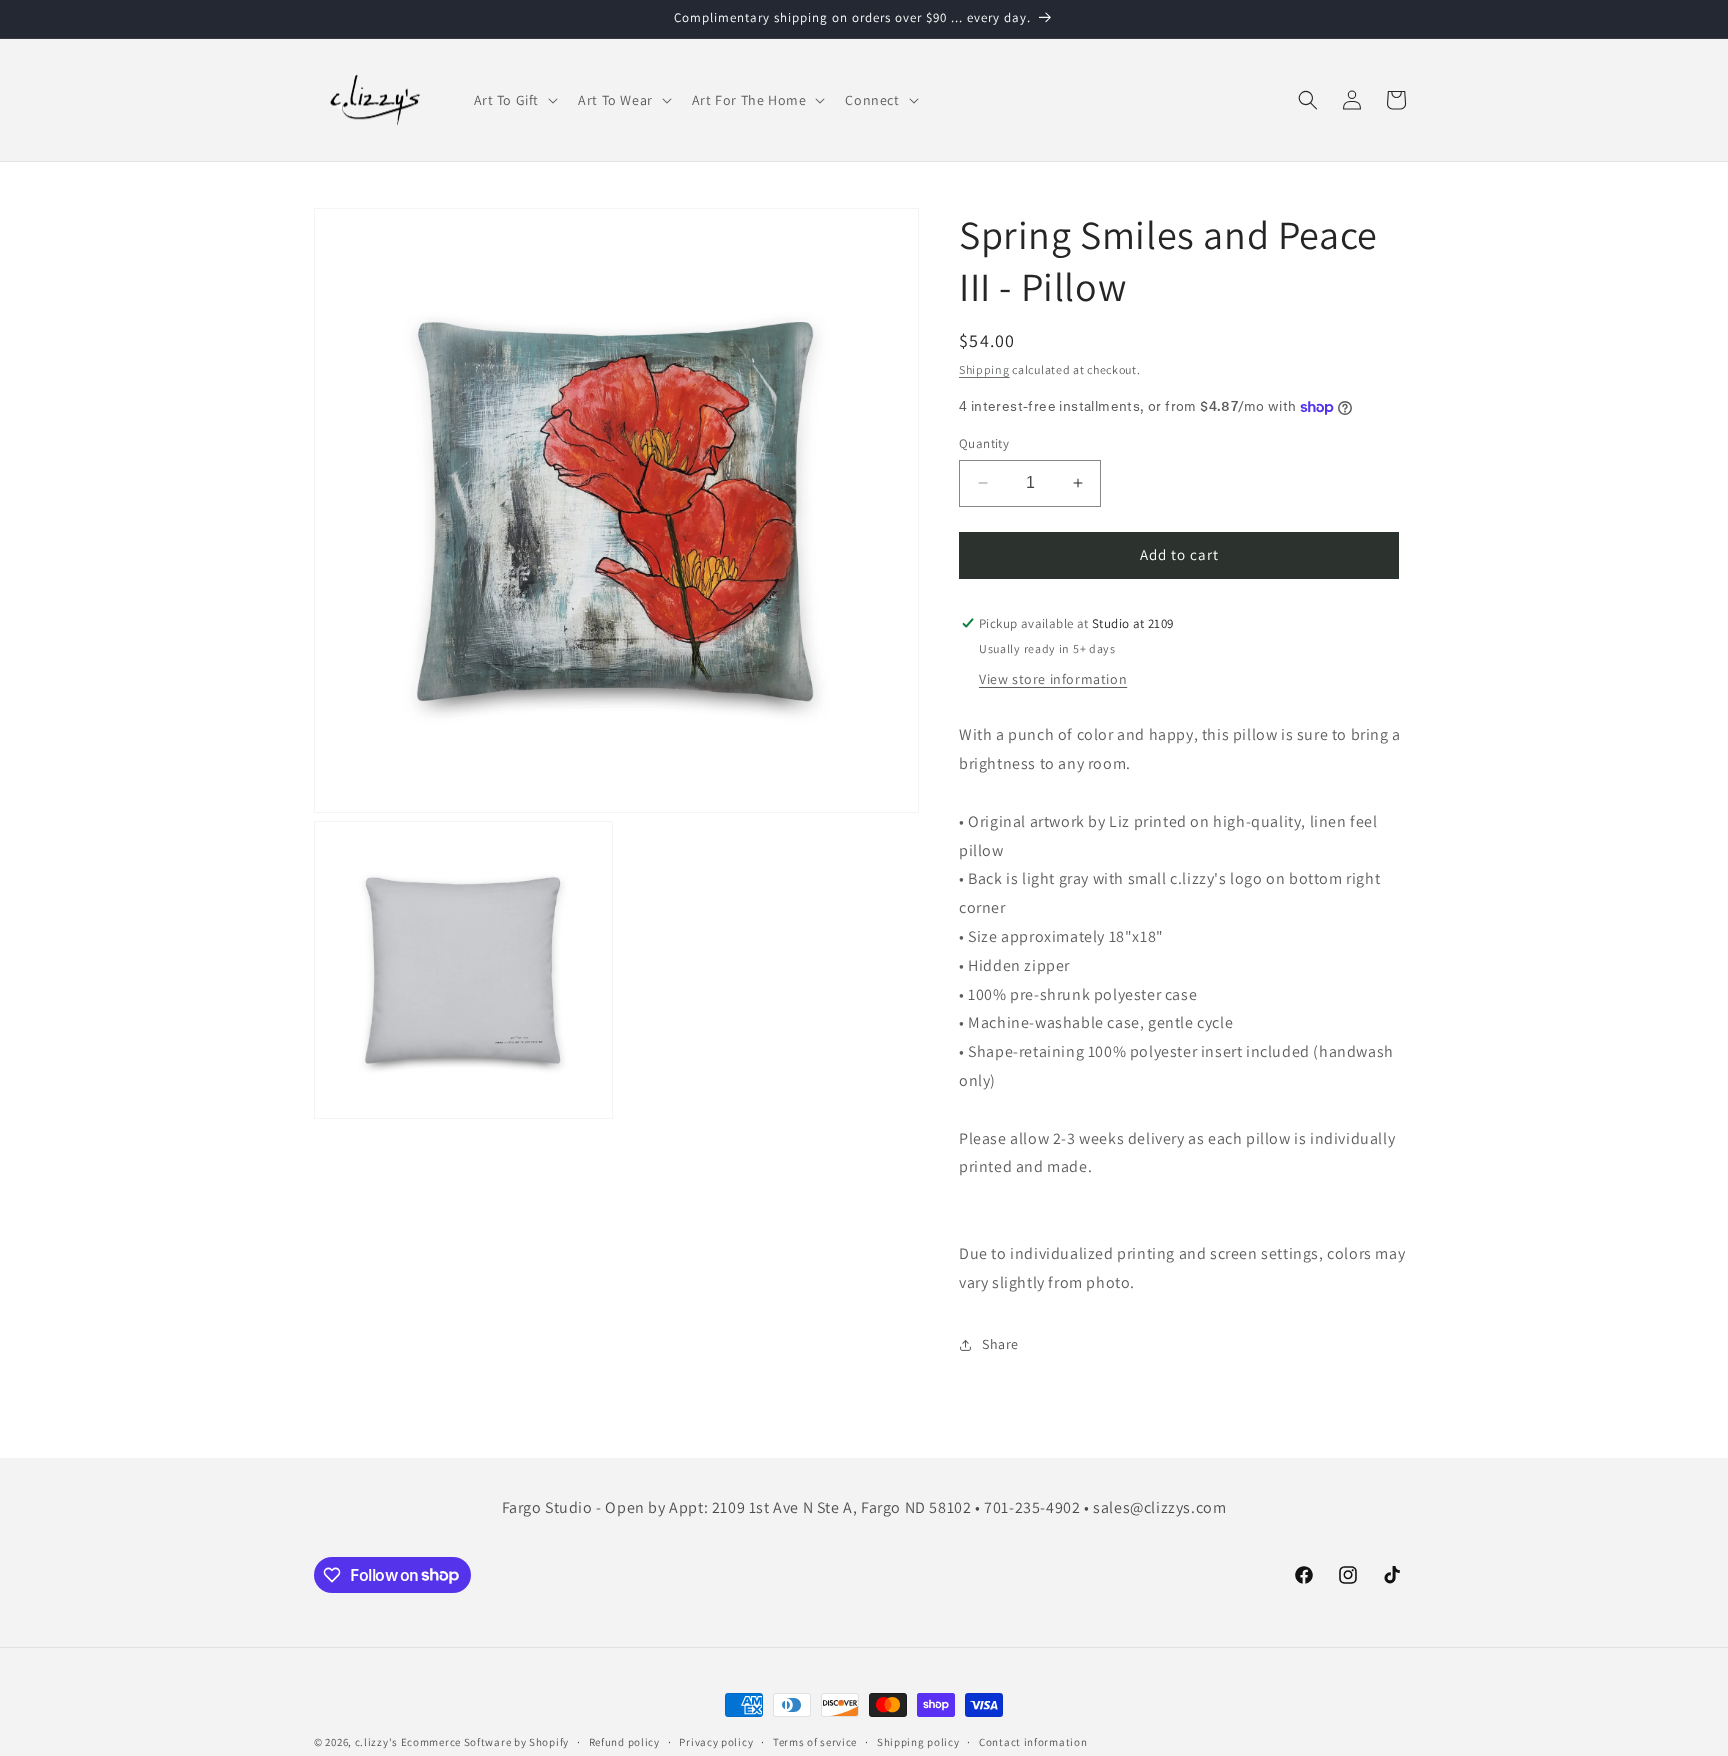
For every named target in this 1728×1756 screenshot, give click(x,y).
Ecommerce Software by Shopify (485, 1742)
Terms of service (815, 1741)
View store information (1053, 680)
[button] (514, 100)
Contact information (1033, 1741)
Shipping (984, 369)
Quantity (984, 443)
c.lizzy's (376, 1742)
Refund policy (624, 1741)
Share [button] (1000, 1344)
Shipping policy (918, 1741)
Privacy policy (716, 1741)
